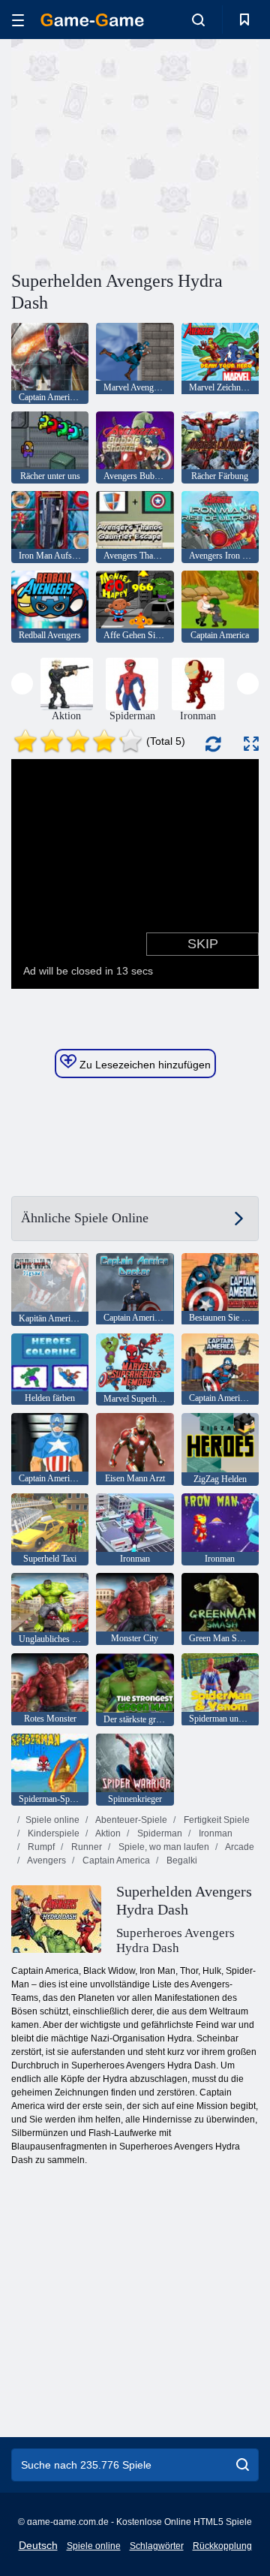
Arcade (239, 1847)
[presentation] (22, 684)
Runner (85, 1847)
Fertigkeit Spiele (216, 1820)
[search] (243, 2465)
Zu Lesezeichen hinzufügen (144, 1065)
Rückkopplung (222, 2546)
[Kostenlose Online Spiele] (92, 20)
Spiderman (159, 1833)
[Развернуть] (251, 744)
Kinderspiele (52, 1833)
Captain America (115, 1860)
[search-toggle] (198, 20)
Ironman (214, 1833)
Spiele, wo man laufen (163, 1847)
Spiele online (52, 1820)
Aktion (107, 1833)
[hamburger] (18, 20)
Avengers (46, 1860)
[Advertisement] (203, 153)
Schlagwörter (157, 2546)
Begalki (181, 1860)
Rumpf (40, 1847)
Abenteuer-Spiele (130, 1820)
